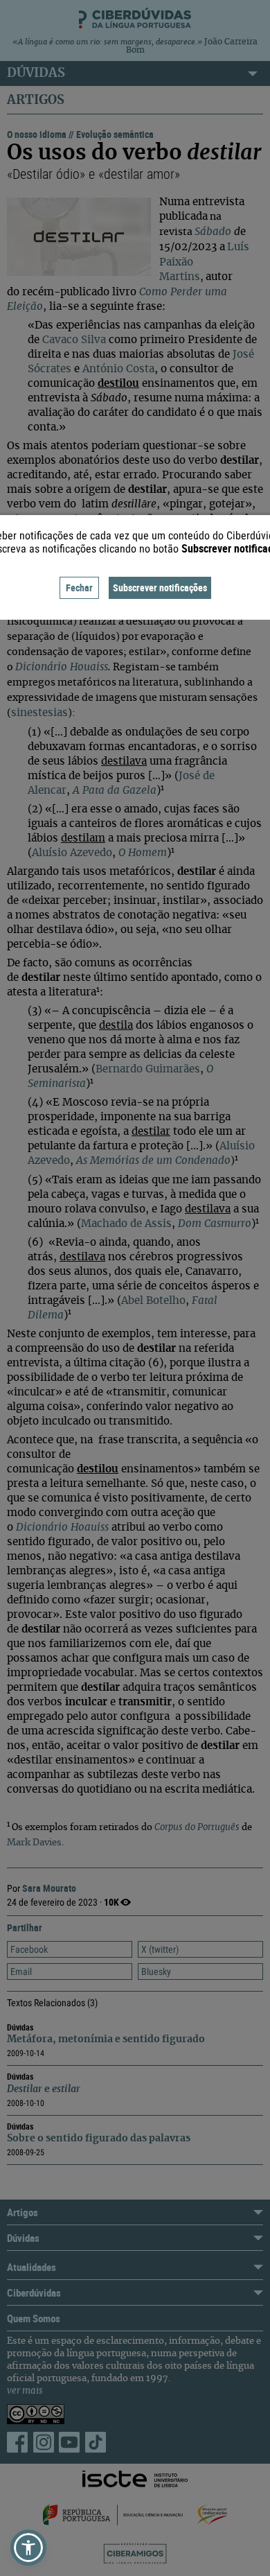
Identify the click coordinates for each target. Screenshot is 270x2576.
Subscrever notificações (160, 588)
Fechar (79, 588)
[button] (28, 2548)
